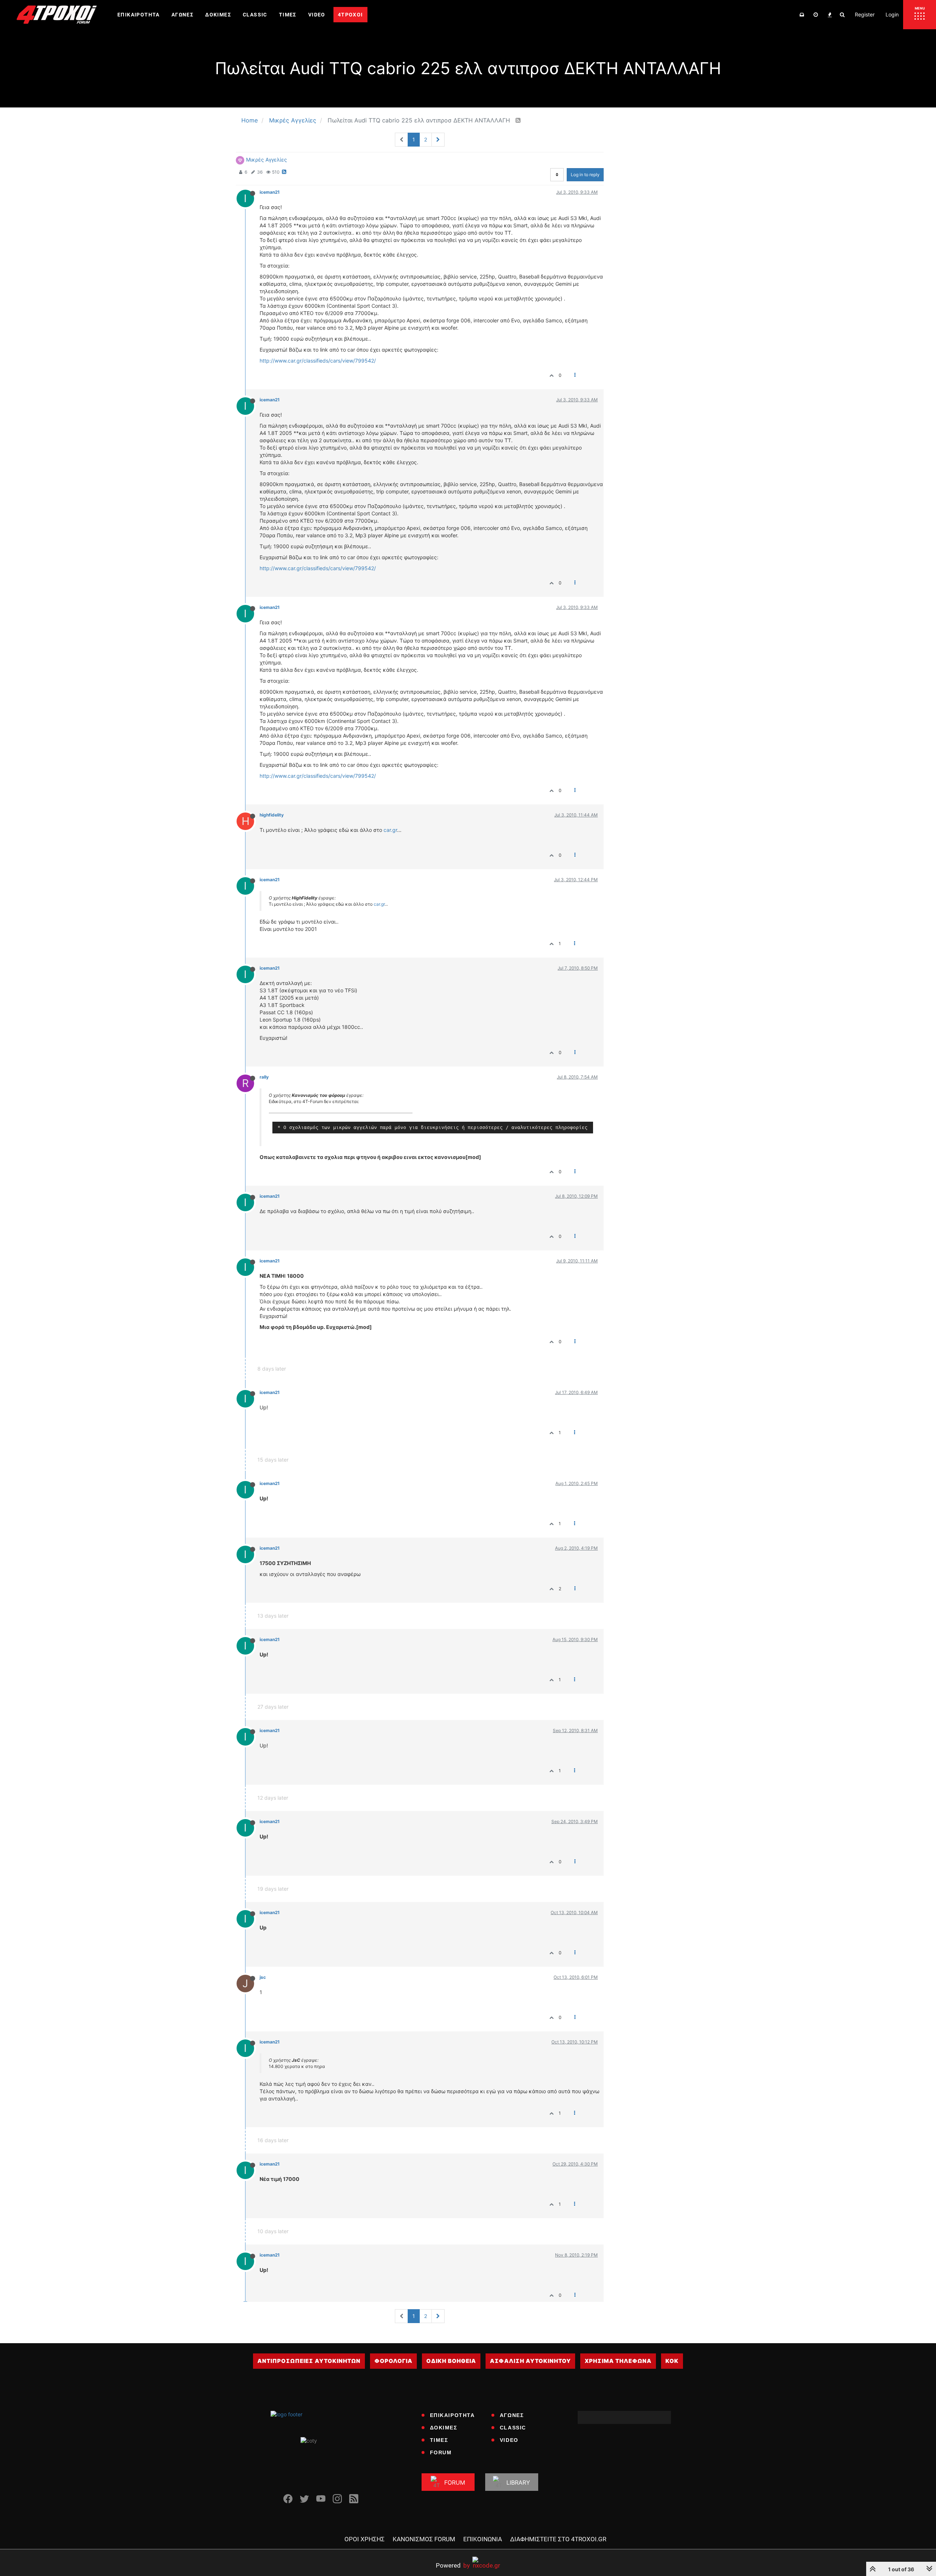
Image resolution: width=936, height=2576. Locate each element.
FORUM (441, 2452)
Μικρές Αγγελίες (267, 160)
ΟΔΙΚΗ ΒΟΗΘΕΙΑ (451, 2361)
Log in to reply (585, 175)
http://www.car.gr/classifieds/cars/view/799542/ (318, 361)
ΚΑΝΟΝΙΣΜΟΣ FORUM (424, 2539)
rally (264, 1077)
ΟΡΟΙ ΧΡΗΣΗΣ (365, 2539)
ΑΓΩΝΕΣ (512, 2415)
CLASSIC (513, 2428)
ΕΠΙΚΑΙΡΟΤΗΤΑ (452, 2415)
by (453, 2565)
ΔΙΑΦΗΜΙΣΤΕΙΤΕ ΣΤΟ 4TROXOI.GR (558, 2539)
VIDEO (509, 2440)
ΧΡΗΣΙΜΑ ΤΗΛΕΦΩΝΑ (618, 2361)
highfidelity (272, 815)
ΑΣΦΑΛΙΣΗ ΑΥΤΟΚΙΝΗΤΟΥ (530, 2361)
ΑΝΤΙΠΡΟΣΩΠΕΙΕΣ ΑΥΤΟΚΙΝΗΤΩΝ (309, 2361)
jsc (263, 1977)
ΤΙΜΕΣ (439, 2440)
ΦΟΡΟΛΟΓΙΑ (393, 2361)
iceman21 (270, 192)
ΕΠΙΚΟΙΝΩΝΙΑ (483, 2539)
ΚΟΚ (672, 2361)
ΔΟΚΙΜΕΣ (444, 2428)
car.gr (390, 830)
